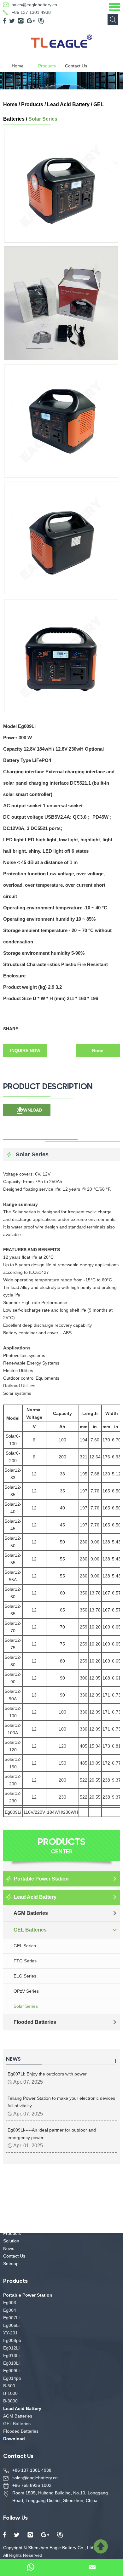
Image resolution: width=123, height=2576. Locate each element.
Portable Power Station (41, 1879)
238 (106, 1780)
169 (106, 1627)
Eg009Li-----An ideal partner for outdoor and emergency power (52, 2134)
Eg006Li (11, 2325)
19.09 (95, 1763)
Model (13, 1418)
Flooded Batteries (35, 2022)
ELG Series (25, 1976)
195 (84, 1474)
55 (62, 1559)
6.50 (116, 1491)
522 (84, 1780)
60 (62, 1593)
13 (34, 1695)
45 (62, 1525)
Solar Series (43, 119)
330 (84, 1695)
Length (90, 1413)
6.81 (116, 1746)
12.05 (95, 1678)
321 (84, 1457)
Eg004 (10, 2310)
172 (106, 1763)
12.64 (95, 1457)
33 (62, 1474)
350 (84, 1593)
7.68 (95, 1474)
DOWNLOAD (29, 1110)
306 (84, 1678)
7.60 (95, 1440)
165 (106, 1491)
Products (47, 66)
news (13, 2058)
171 (106, 1695)
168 (106, 1678)
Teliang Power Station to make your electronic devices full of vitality (61, 2102)
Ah (62, 1427)
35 (62, 1491)
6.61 (116, 1678)
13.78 (95, 1593)
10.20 (95, 1627)
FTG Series (25, 1961)
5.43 (116, 1542)
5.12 (116, 1474)
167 (106, 1593)
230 (84, 1542)
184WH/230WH (62, 1812)
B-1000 (10, 2393)
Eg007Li (11, 2318)
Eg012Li (11, 2348)
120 (62, 1746)
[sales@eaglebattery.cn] (92, 2567)
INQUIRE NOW (25, 1050)
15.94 (95, 1746)
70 (62, 1627)
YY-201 (10, 2333)
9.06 (95, 1542)
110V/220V (34, 1812)
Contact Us (76, 66)
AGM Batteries (31, 1913)
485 (84, 1763)
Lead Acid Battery (68, 104)
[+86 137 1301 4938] (31, 2567)
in (95, 1427)
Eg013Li (11, 2356)
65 (62, 1610)
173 (106, 1746)
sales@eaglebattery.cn (34, 5)
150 (62, 1763)
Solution (11, 2241)
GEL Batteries (30, 1930)
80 (62, 1661)
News (9, 2248)
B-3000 (10, 2401)
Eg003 (10, 2303)
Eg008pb (12, 2340)
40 (62, 1508)
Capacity (62, 1413)
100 (62, 1440)
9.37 (116, 1780)
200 (62, 1457)
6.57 (116, 1593)
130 (106, 1474)
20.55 (95, 1780)
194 (84, 1440)
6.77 (116, 1763)
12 (34, 1474)
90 (62, 1678)
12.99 (95, 1695)
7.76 (95, 1491)
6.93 (116, 1457)
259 (84, 1627)
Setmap (11, 2264)
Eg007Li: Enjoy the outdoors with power (47, 2074)
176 (106, 1457)
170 (106, 1440)
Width (112, 1413)
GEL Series (25, 1946)
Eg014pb (12, 2378)
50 (62, 1542)
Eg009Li (13, 1812)
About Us (12, 2226)
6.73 (116, 1695)
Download (14, 2439)
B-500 (9, 2386)
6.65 (116, 1627)
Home (18, 66)
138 (106, 1542)
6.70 (116, 1440)
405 (84, 1746)
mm (84, 1427)
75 (62, 1644)
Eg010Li (11, 2363)
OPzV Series (26, 1991)
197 (84, 1491)
